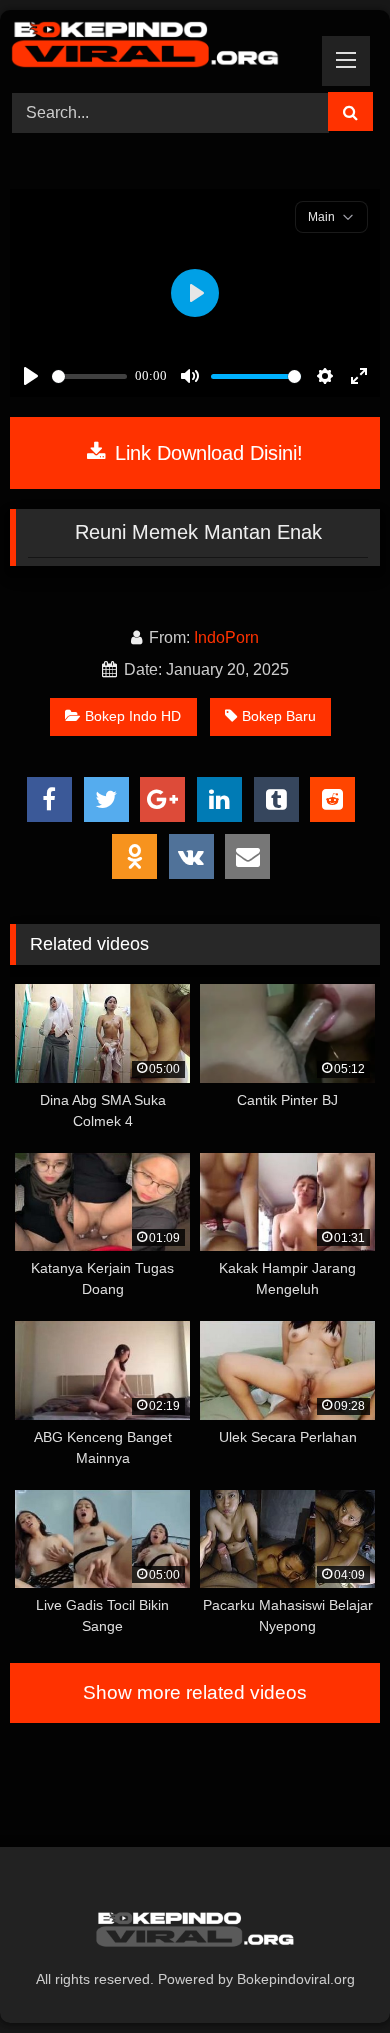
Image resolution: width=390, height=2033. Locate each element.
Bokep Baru (279, 716)
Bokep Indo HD (133, 716)
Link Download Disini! (206, 453)
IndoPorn (226, 637)
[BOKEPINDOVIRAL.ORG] (160, 48)
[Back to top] (328, 1973)
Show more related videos (195, 1692)
